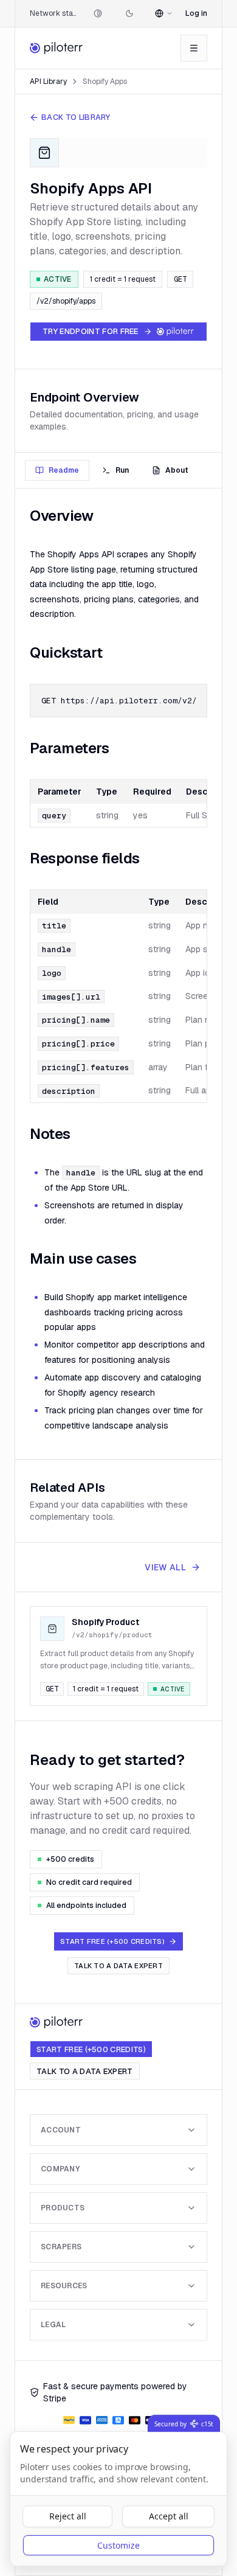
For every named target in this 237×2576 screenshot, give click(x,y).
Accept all (169, 2516)
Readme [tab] (64, 470)
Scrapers (61, 2247)
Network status (53, 13)
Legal (53, 2325)
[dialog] (118, 2499)
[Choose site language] (164, 13)
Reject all (68, 2516)
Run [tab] (122, 470)
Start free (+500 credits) (91, 2049)
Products (63, 2208)
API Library (48, 82)
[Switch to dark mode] (129, 13)
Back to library (76, 117)
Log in (196, 13)
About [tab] (177, 470)
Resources (64, 2286)
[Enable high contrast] (98, 13)
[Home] (57, 48)
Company (60, 2169)
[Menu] (194, 48)
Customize (118, 2545)
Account (61, 2130)
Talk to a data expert (118, 1966)
